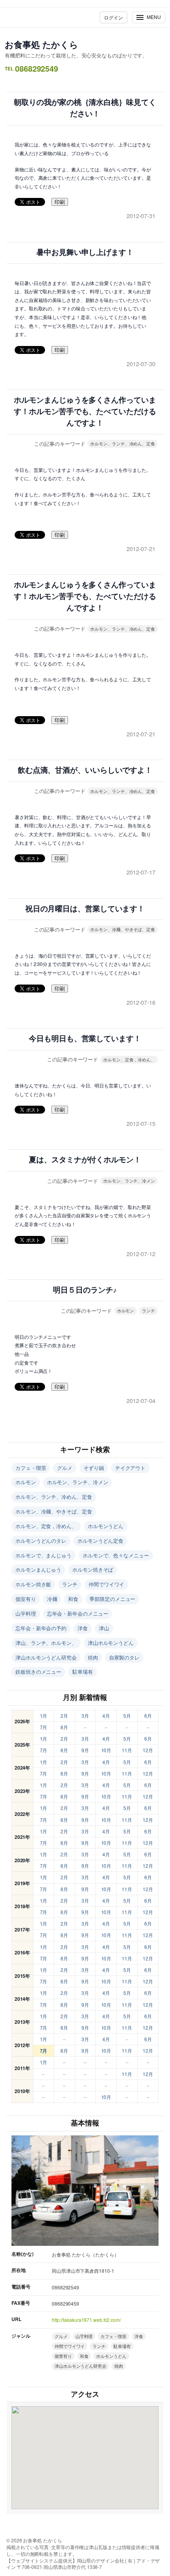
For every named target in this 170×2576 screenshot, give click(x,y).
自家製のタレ (124, 1657)
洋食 (83, 1628)
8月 (64, 1727)
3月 (85, 1716)
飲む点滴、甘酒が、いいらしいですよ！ (85, 770)
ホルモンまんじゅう (38, 1569)
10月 (106, 1750)
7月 (44, 1727)
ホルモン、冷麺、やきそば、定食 (123, 929)
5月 (127, 1716)
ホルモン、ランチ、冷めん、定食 (123, 443)
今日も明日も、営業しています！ (85, 1039)
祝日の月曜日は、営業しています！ (85, 909)
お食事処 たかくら (42, 44)
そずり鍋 (94, 1468)
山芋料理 (26, 1613)
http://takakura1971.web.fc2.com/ (86, 2320)
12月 (148, 1750)
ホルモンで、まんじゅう (43, 1555)
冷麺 (52, 1599)
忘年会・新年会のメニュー (78, 1613)
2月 (64, 1716)
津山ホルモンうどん (111, 1643)
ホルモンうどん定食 (100, 1541)
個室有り (26, 1599)
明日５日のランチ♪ (85, 1290)
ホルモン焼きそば (93, 1569)
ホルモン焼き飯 (33, 1584)
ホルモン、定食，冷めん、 (129, 1059)
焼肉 (93, 1657)
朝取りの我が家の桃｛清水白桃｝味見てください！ (85, 108)
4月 (106, 1716)
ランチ (148, 1310)
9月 (85, 1750)
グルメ (65, 1468)
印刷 (60, 202)
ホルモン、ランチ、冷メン (129, 1181)
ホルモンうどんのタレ (41, 1541)
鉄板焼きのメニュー (38, 1672)
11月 (127, 1750)
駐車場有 (83, 1672)
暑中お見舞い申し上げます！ (85, 252)
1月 (44, 1716)
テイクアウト (130, 1468)
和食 (73, 1599)
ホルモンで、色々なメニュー (116, 1555)
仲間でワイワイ (106, 1584)
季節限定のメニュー (112, 1599)
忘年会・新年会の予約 (41, 1628)
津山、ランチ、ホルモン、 (46, 1643)
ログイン (113, 17)
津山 (104, 1628)
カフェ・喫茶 (31, 1468)
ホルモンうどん (106, 1526)
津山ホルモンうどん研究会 (46, 1657)
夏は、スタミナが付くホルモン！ (85, 1160)
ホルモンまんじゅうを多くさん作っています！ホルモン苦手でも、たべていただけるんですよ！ (85, 412)
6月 (148, 1716)
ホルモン (126, 1310)
